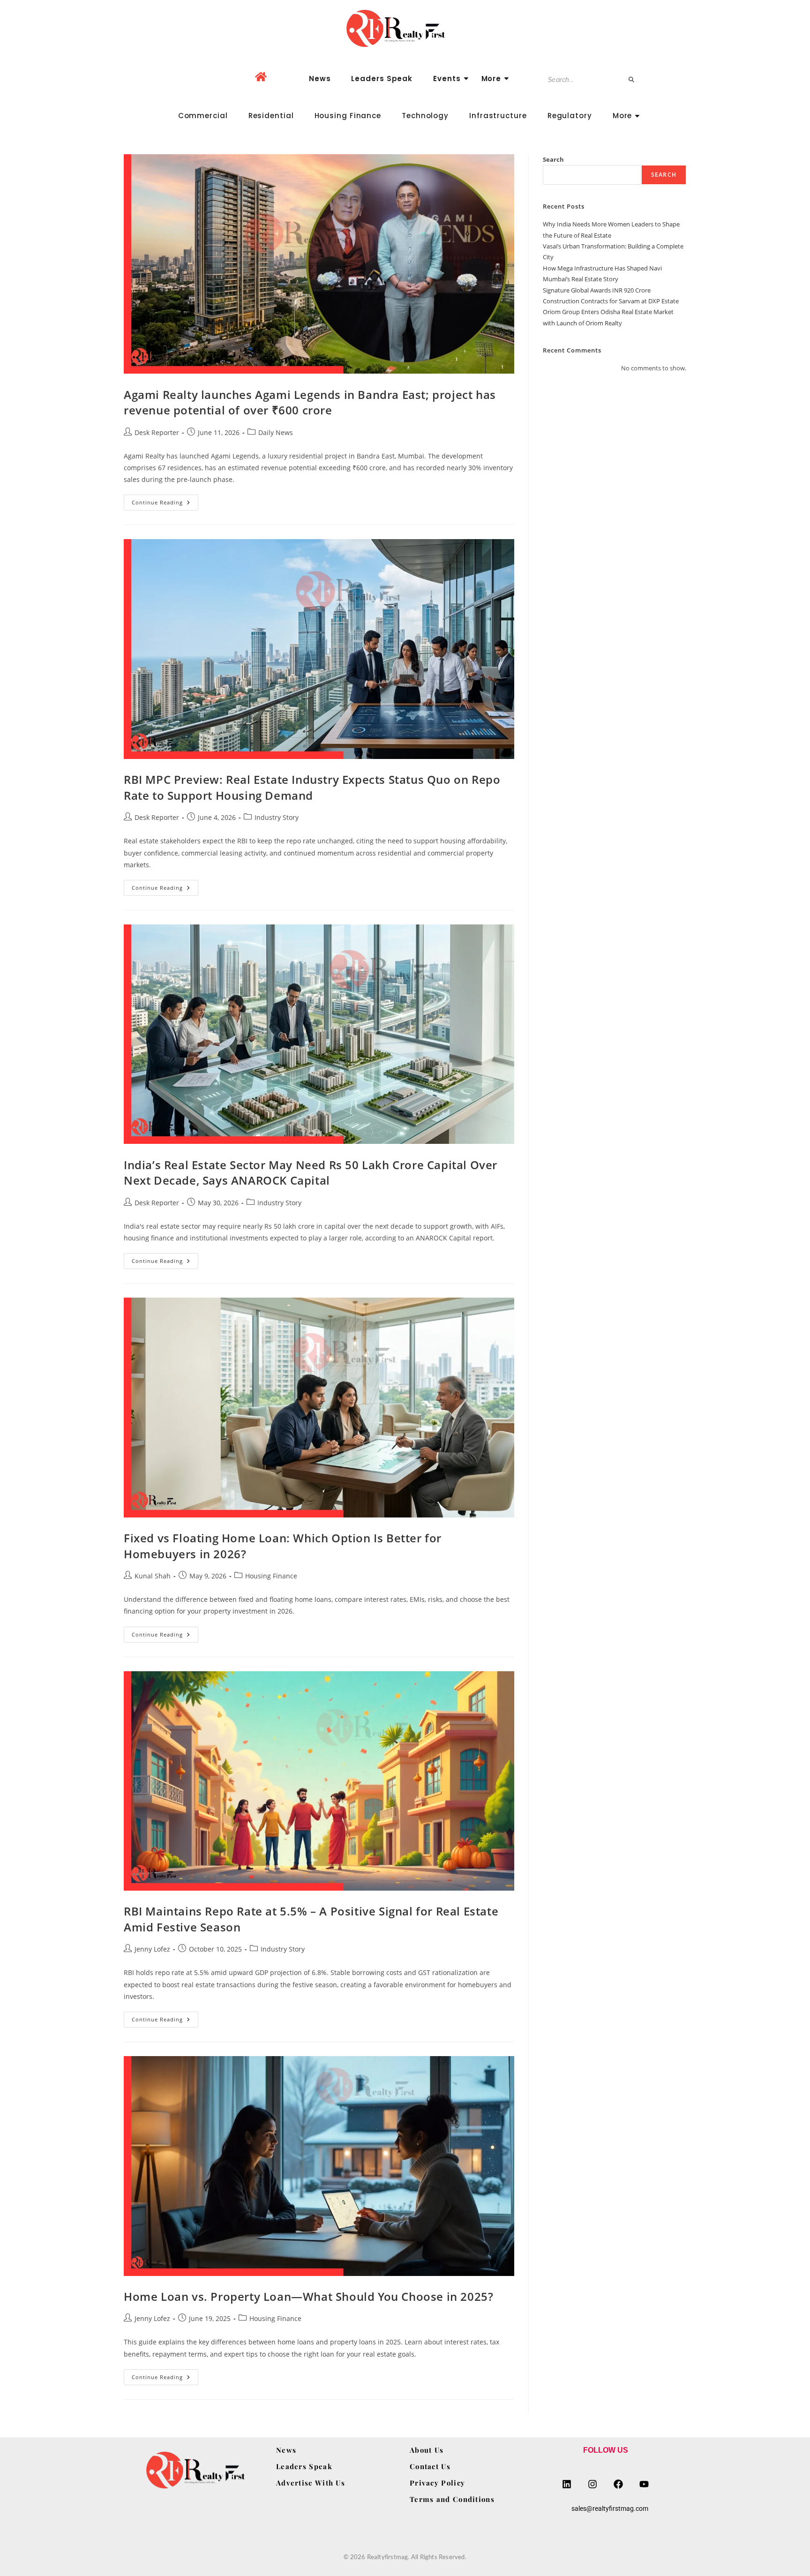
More (491, 79)
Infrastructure (498, 116)
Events (447, 79)
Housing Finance (348, 116)
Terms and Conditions (452, 2499)
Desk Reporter (157, 432)
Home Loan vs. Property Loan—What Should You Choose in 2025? (308, 2296)
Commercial (203, 116)
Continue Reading (165, 500)
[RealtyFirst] (405, 28)
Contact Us (430, 2466)
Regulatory (570, 116)
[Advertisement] (615, 451)
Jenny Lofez (152, 1949)
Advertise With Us (311, 2483)
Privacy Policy (437, 2483)
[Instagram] (592, 2484)
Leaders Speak (382, 79)
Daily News (276, 432)
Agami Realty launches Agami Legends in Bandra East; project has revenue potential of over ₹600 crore (310, 402)
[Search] (632, 80)
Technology (425, 116)
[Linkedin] (567, 2484)
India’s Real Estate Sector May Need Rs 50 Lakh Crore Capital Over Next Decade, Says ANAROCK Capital (311, 1173)
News (320, 79)
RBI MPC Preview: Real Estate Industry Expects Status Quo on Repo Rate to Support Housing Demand (312, 787)
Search (553, 159)
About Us (427, 2450)
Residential (271, 116)
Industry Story (277, 817)
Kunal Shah (153, 1576)
